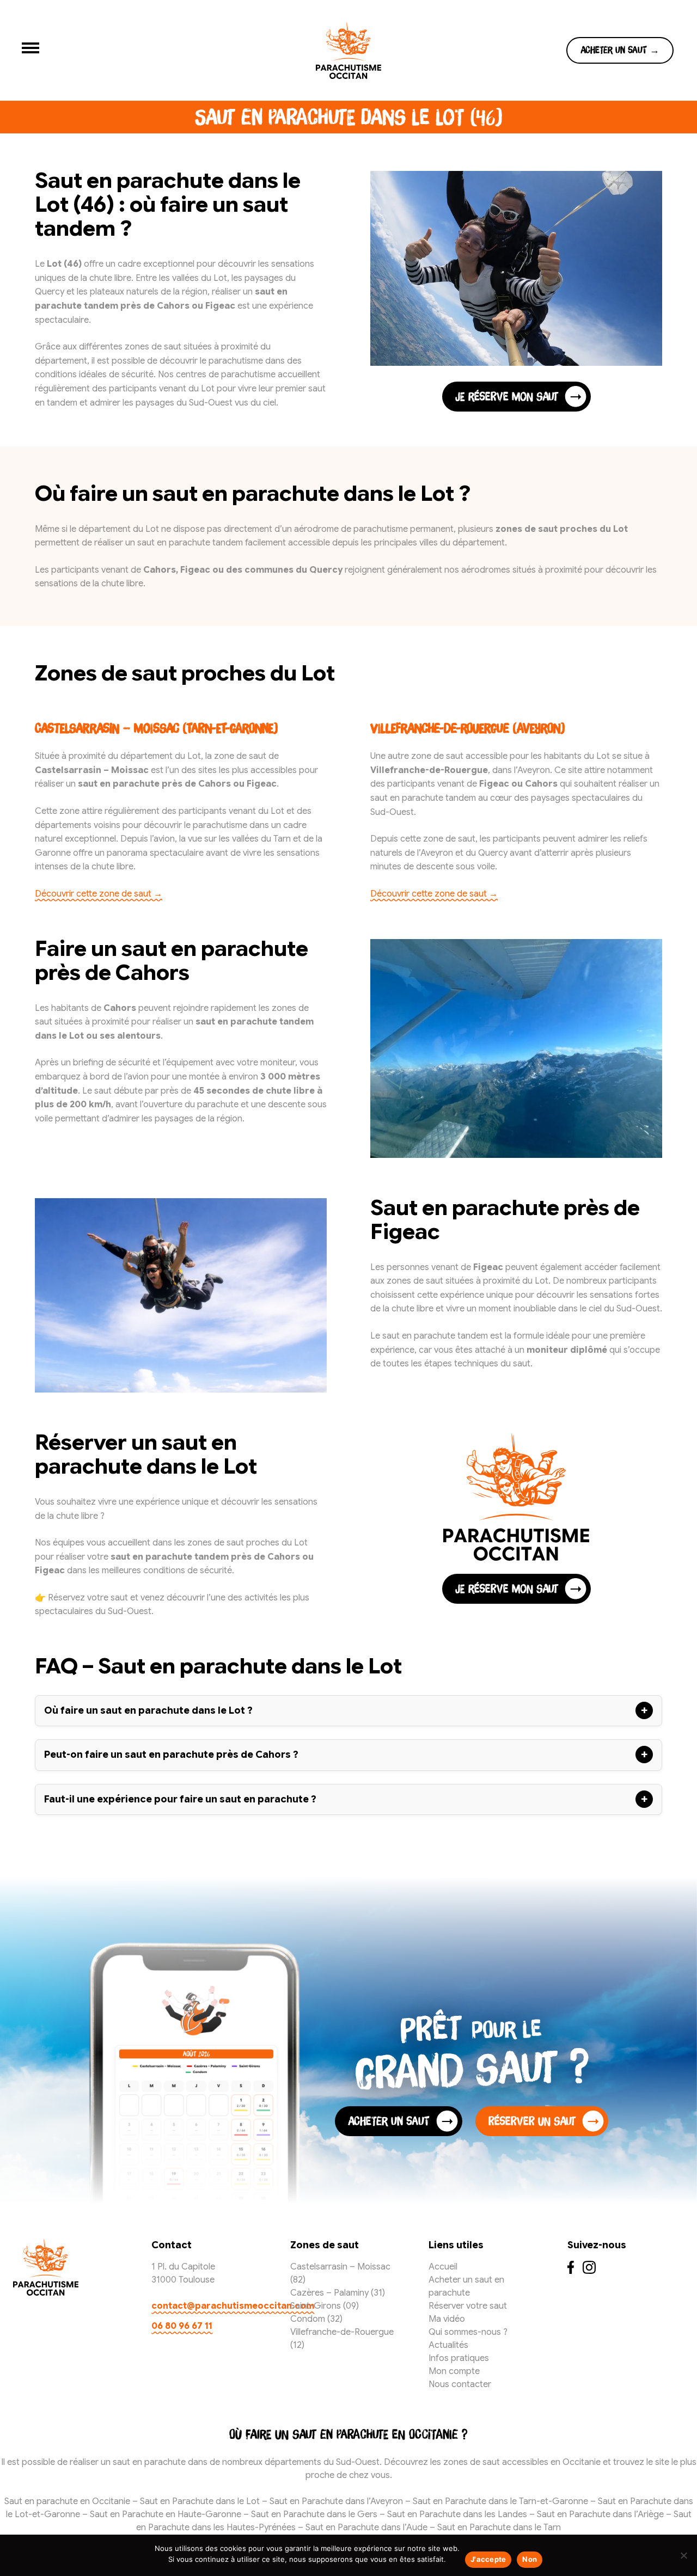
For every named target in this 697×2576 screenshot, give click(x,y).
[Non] (683, 2555)
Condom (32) (316, 2319)
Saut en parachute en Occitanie (68, 2501)
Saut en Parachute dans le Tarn (499, 2528)
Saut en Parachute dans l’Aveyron (336, 2501)
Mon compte (454, 2371)
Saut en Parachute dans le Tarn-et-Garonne (500, 2501)
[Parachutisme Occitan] (348, 50)
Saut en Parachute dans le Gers (314, 2514)
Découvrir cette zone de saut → (99, 894)
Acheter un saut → (620, 50)
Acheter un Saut (389, 2121)
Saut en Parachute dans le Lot (200, 2501)
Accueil (443, 2267)
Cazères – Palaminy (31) (338, 2293)
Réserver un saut (532, 2121)
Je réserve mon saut (507, 396)
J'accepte (488, 2559)
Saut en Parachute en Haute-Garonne (166, 2514)
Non (530, 2559)
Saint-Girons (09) (325, 2306)
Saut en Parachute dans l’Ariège (600, 2514)
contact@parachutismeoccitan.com (210, 2306)
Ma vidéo (447, 2319)
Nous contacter (460, 2384)
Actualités (448, 2345)
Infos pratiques (459, 2358)
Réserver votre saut (468, 2306)
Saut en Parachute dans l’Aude (366, 2528)
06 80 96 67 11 (182, 2326)
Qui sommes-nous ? (468, 2332)
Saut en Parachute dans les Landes (457, 2514)
